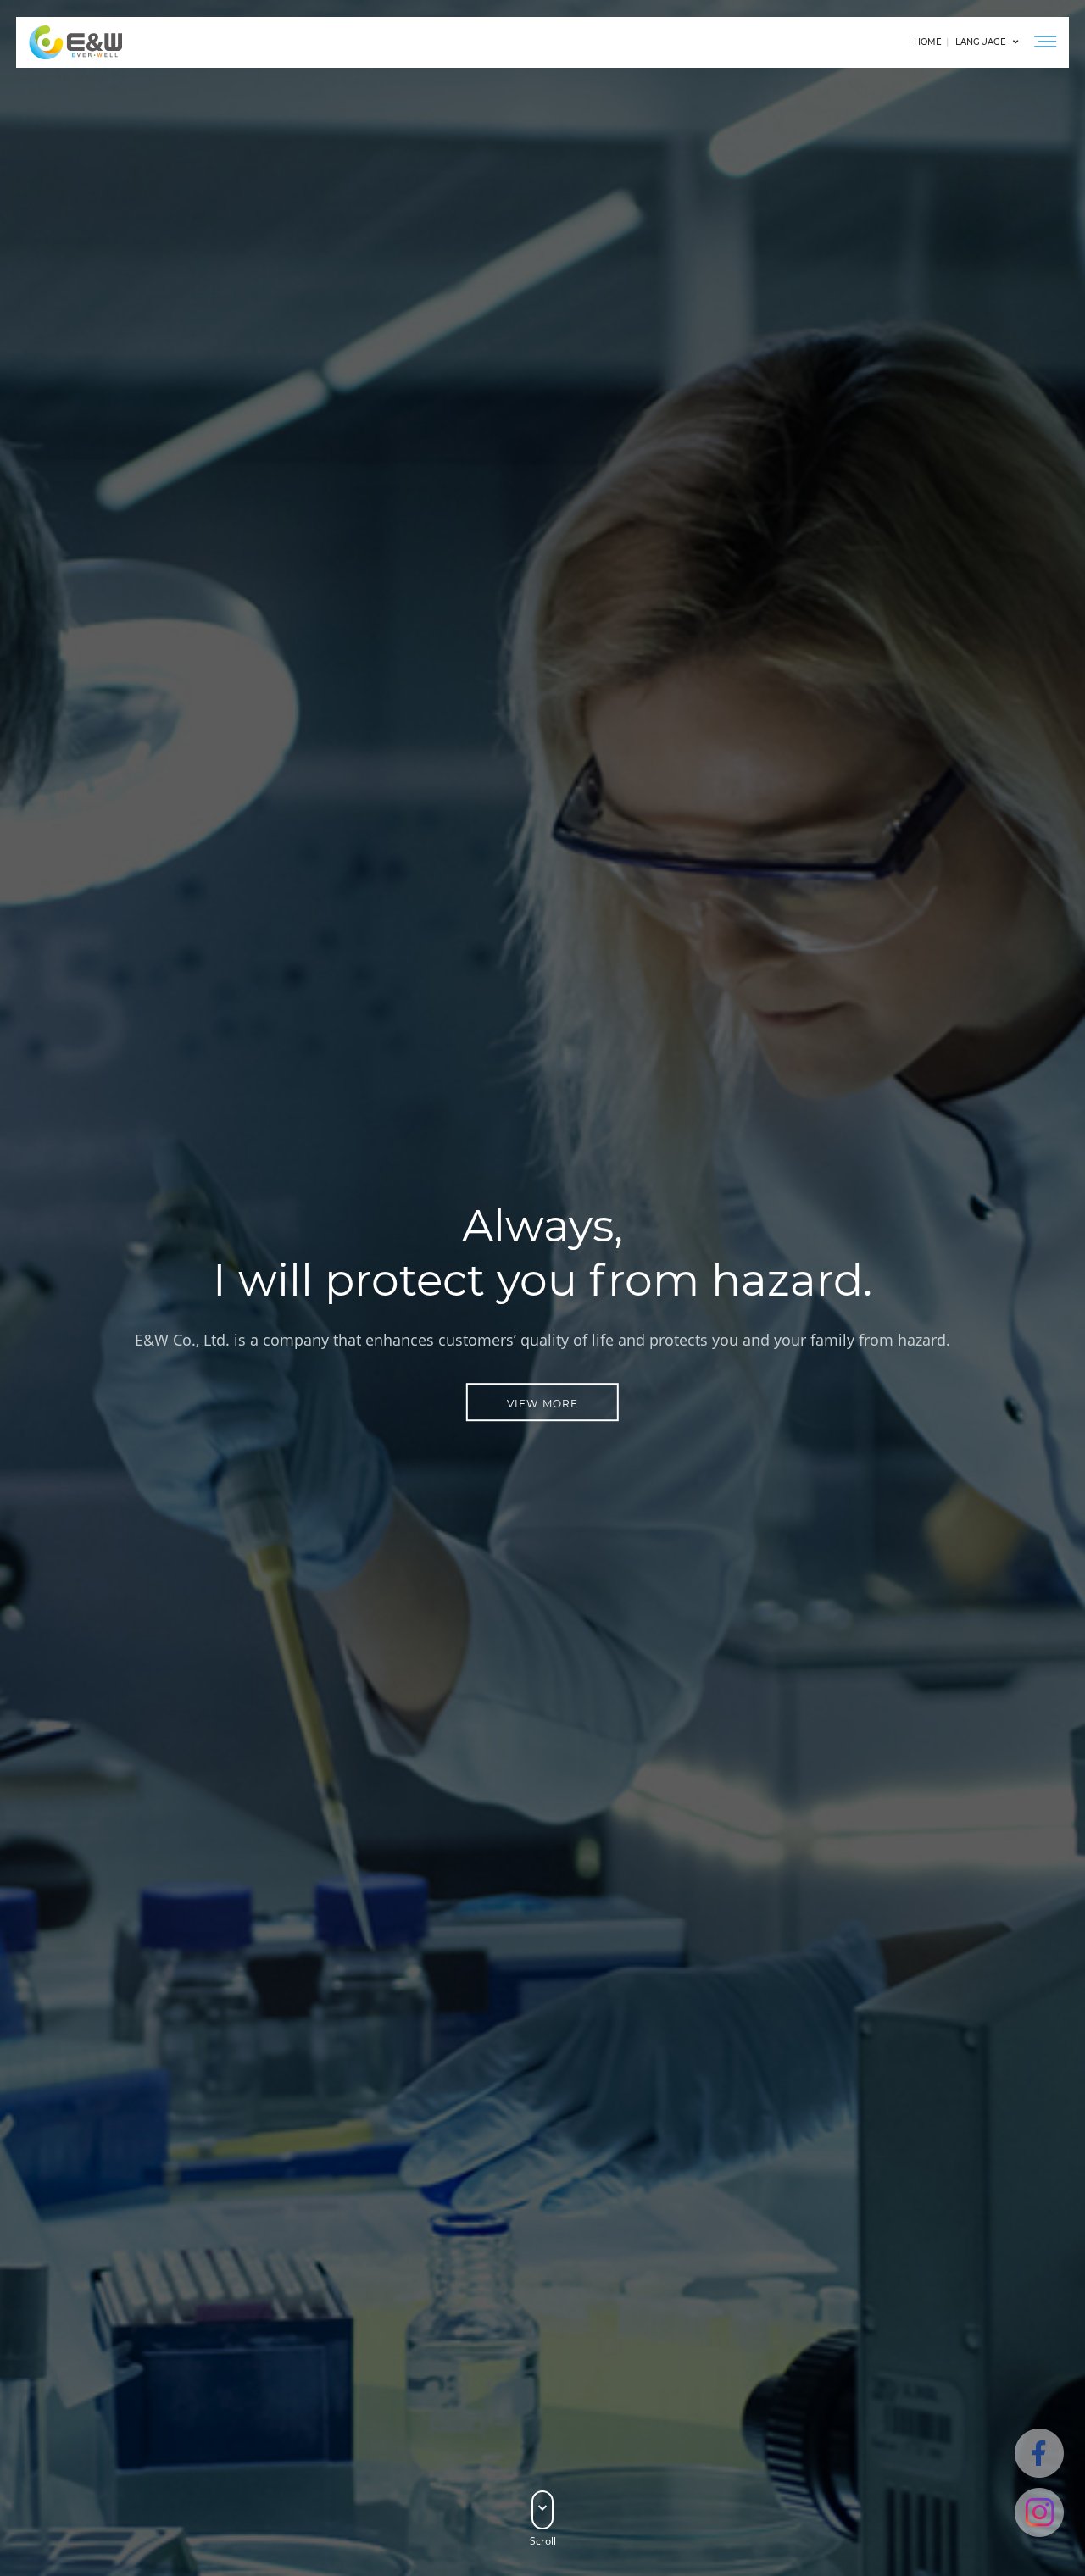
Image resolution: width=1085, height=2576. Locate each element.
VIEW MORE (543, 1404)
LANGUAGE (981, 42)
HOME (928, 42)
